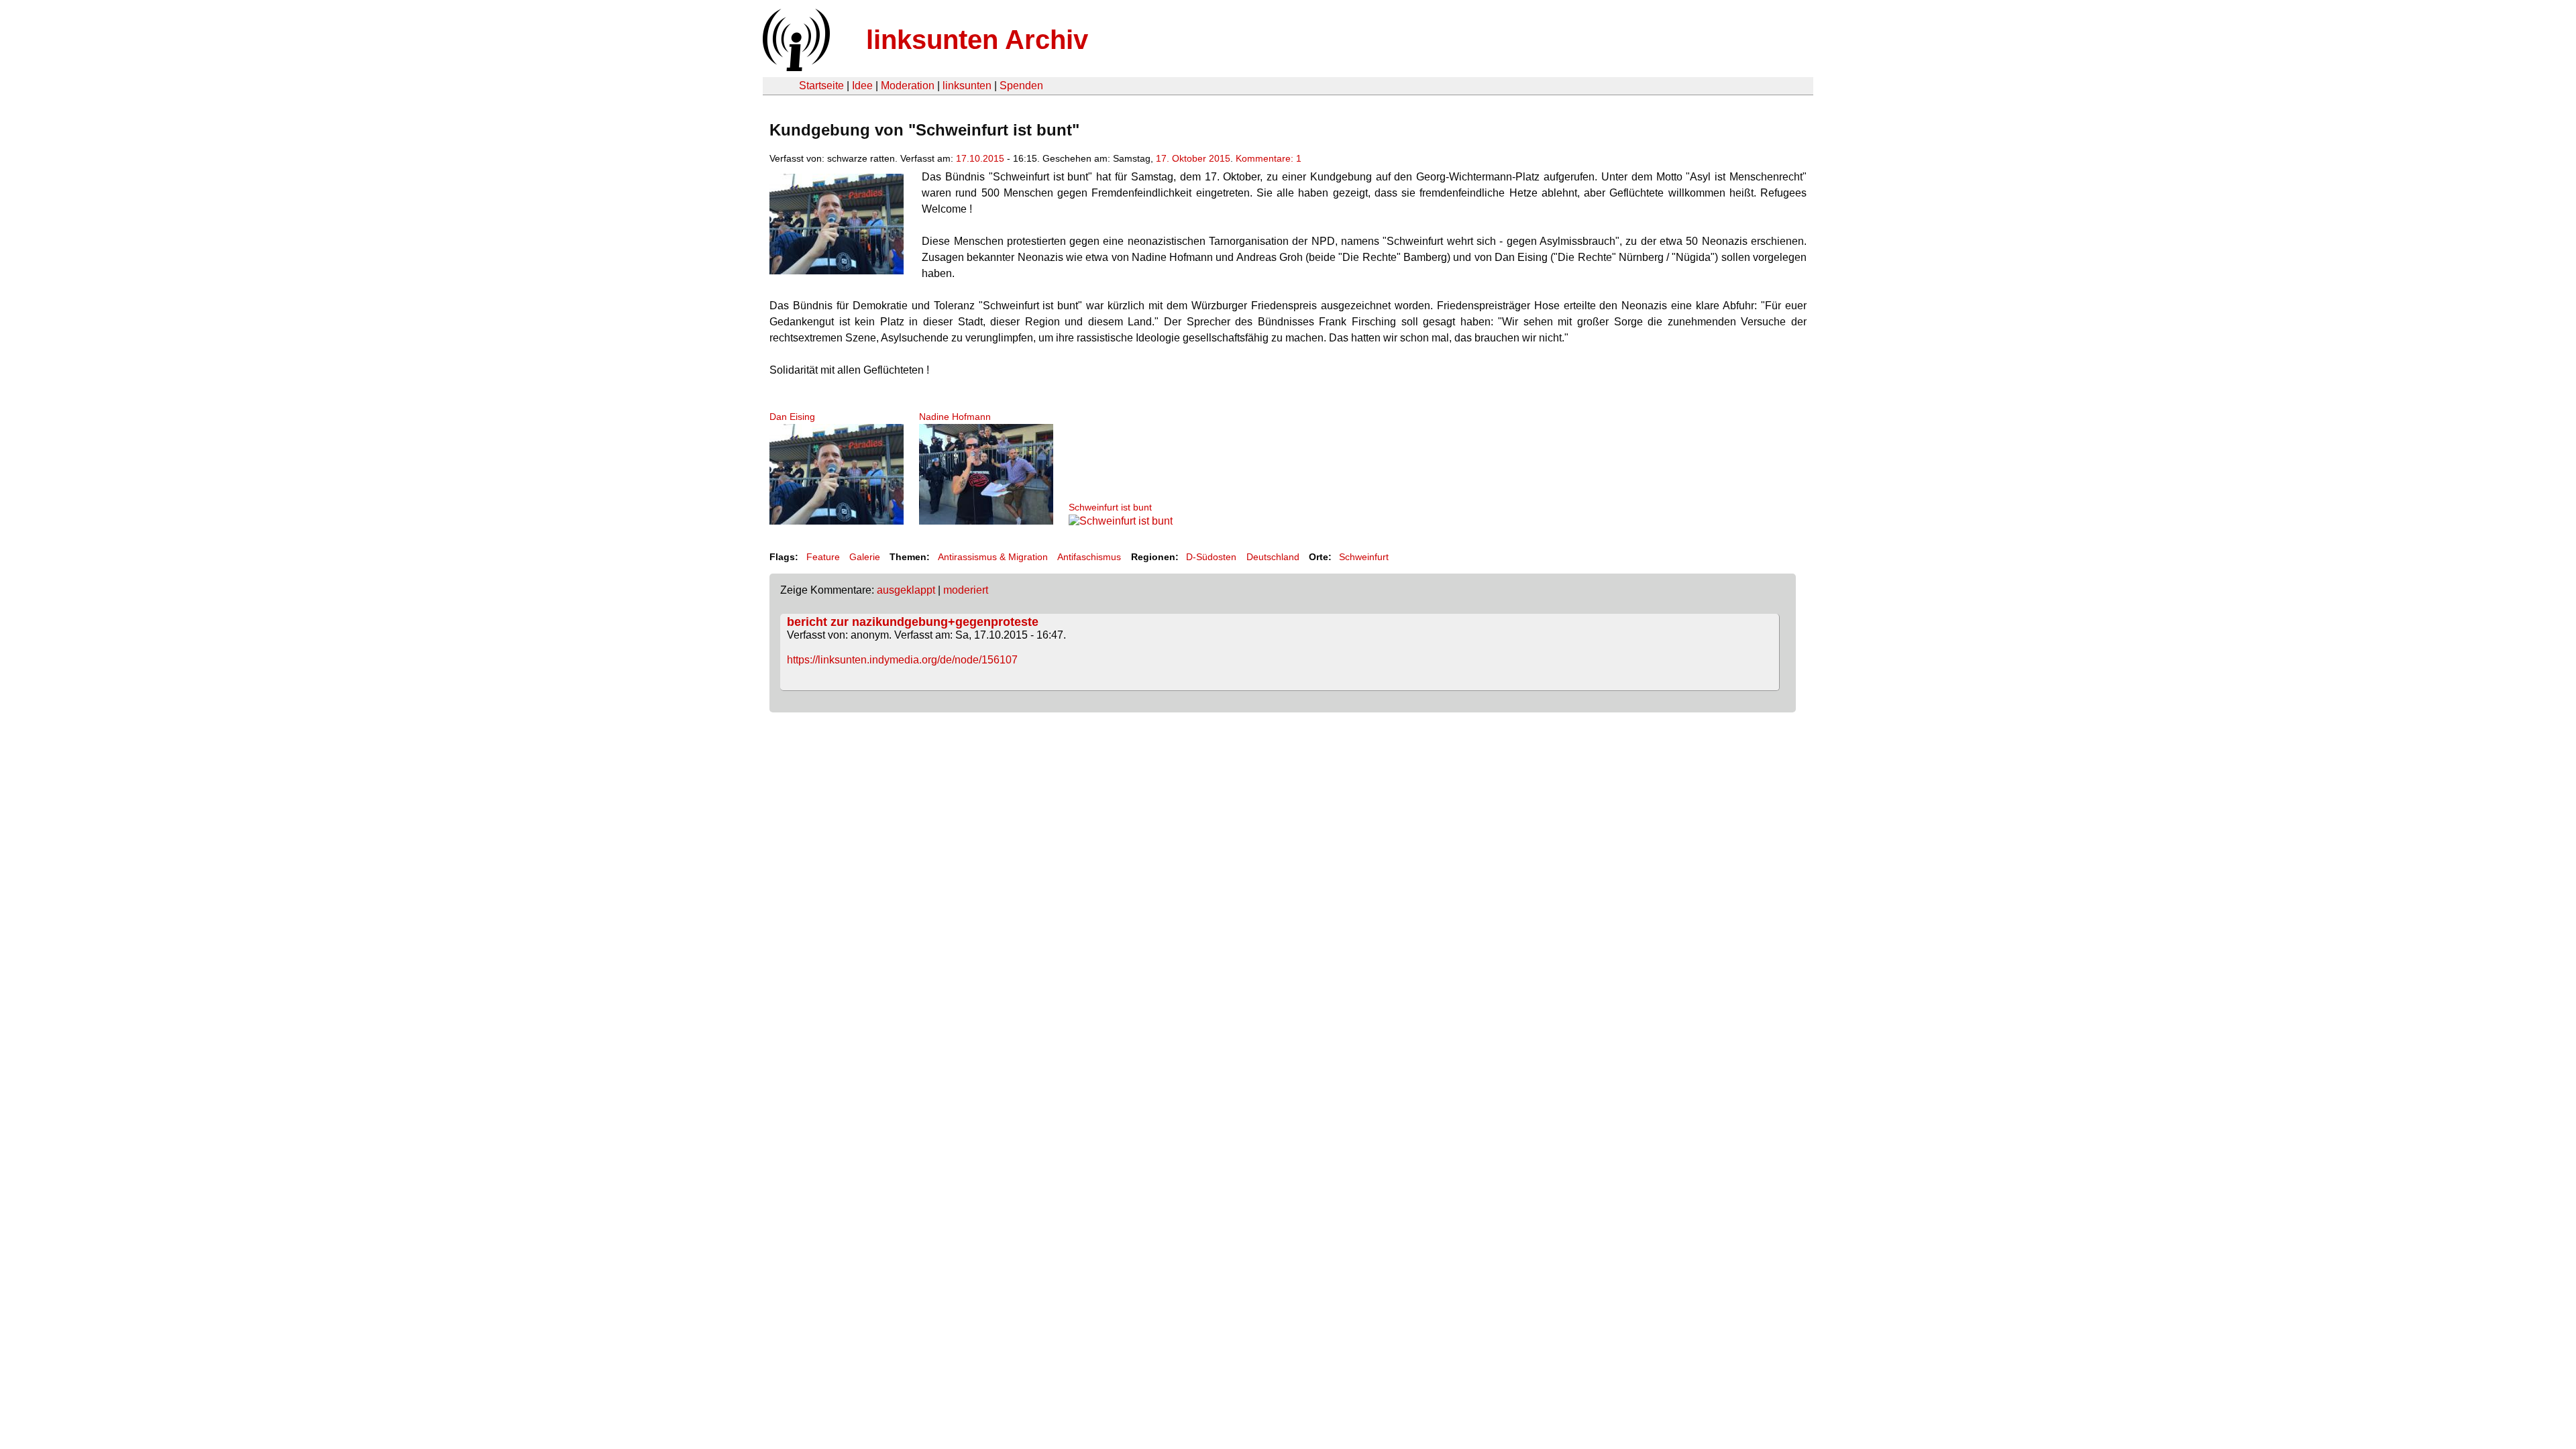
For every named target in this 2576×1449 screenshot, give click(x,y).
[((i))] (795, 67)
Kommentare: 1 (1269, 158)
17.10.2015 (980, 158)
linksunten (967, 86)
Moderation (908, 86)
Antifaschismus (1089, 557)
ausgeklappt (906, 590)
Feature (823, 557)
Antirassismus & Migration (993, 557)
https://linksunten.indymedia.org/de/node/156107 (902, 660)
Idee (862, 86)
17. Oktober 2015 (1193, 158)
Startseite (821, 86)
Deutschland (1273, 557)
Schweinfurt (1364, 557)
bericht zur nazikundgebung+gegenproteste (913, 622)
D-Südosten (1211, 557)
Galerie (865, 557)
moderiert (966, 590)
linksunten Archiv (977, 40)
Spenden (1021, 86)
